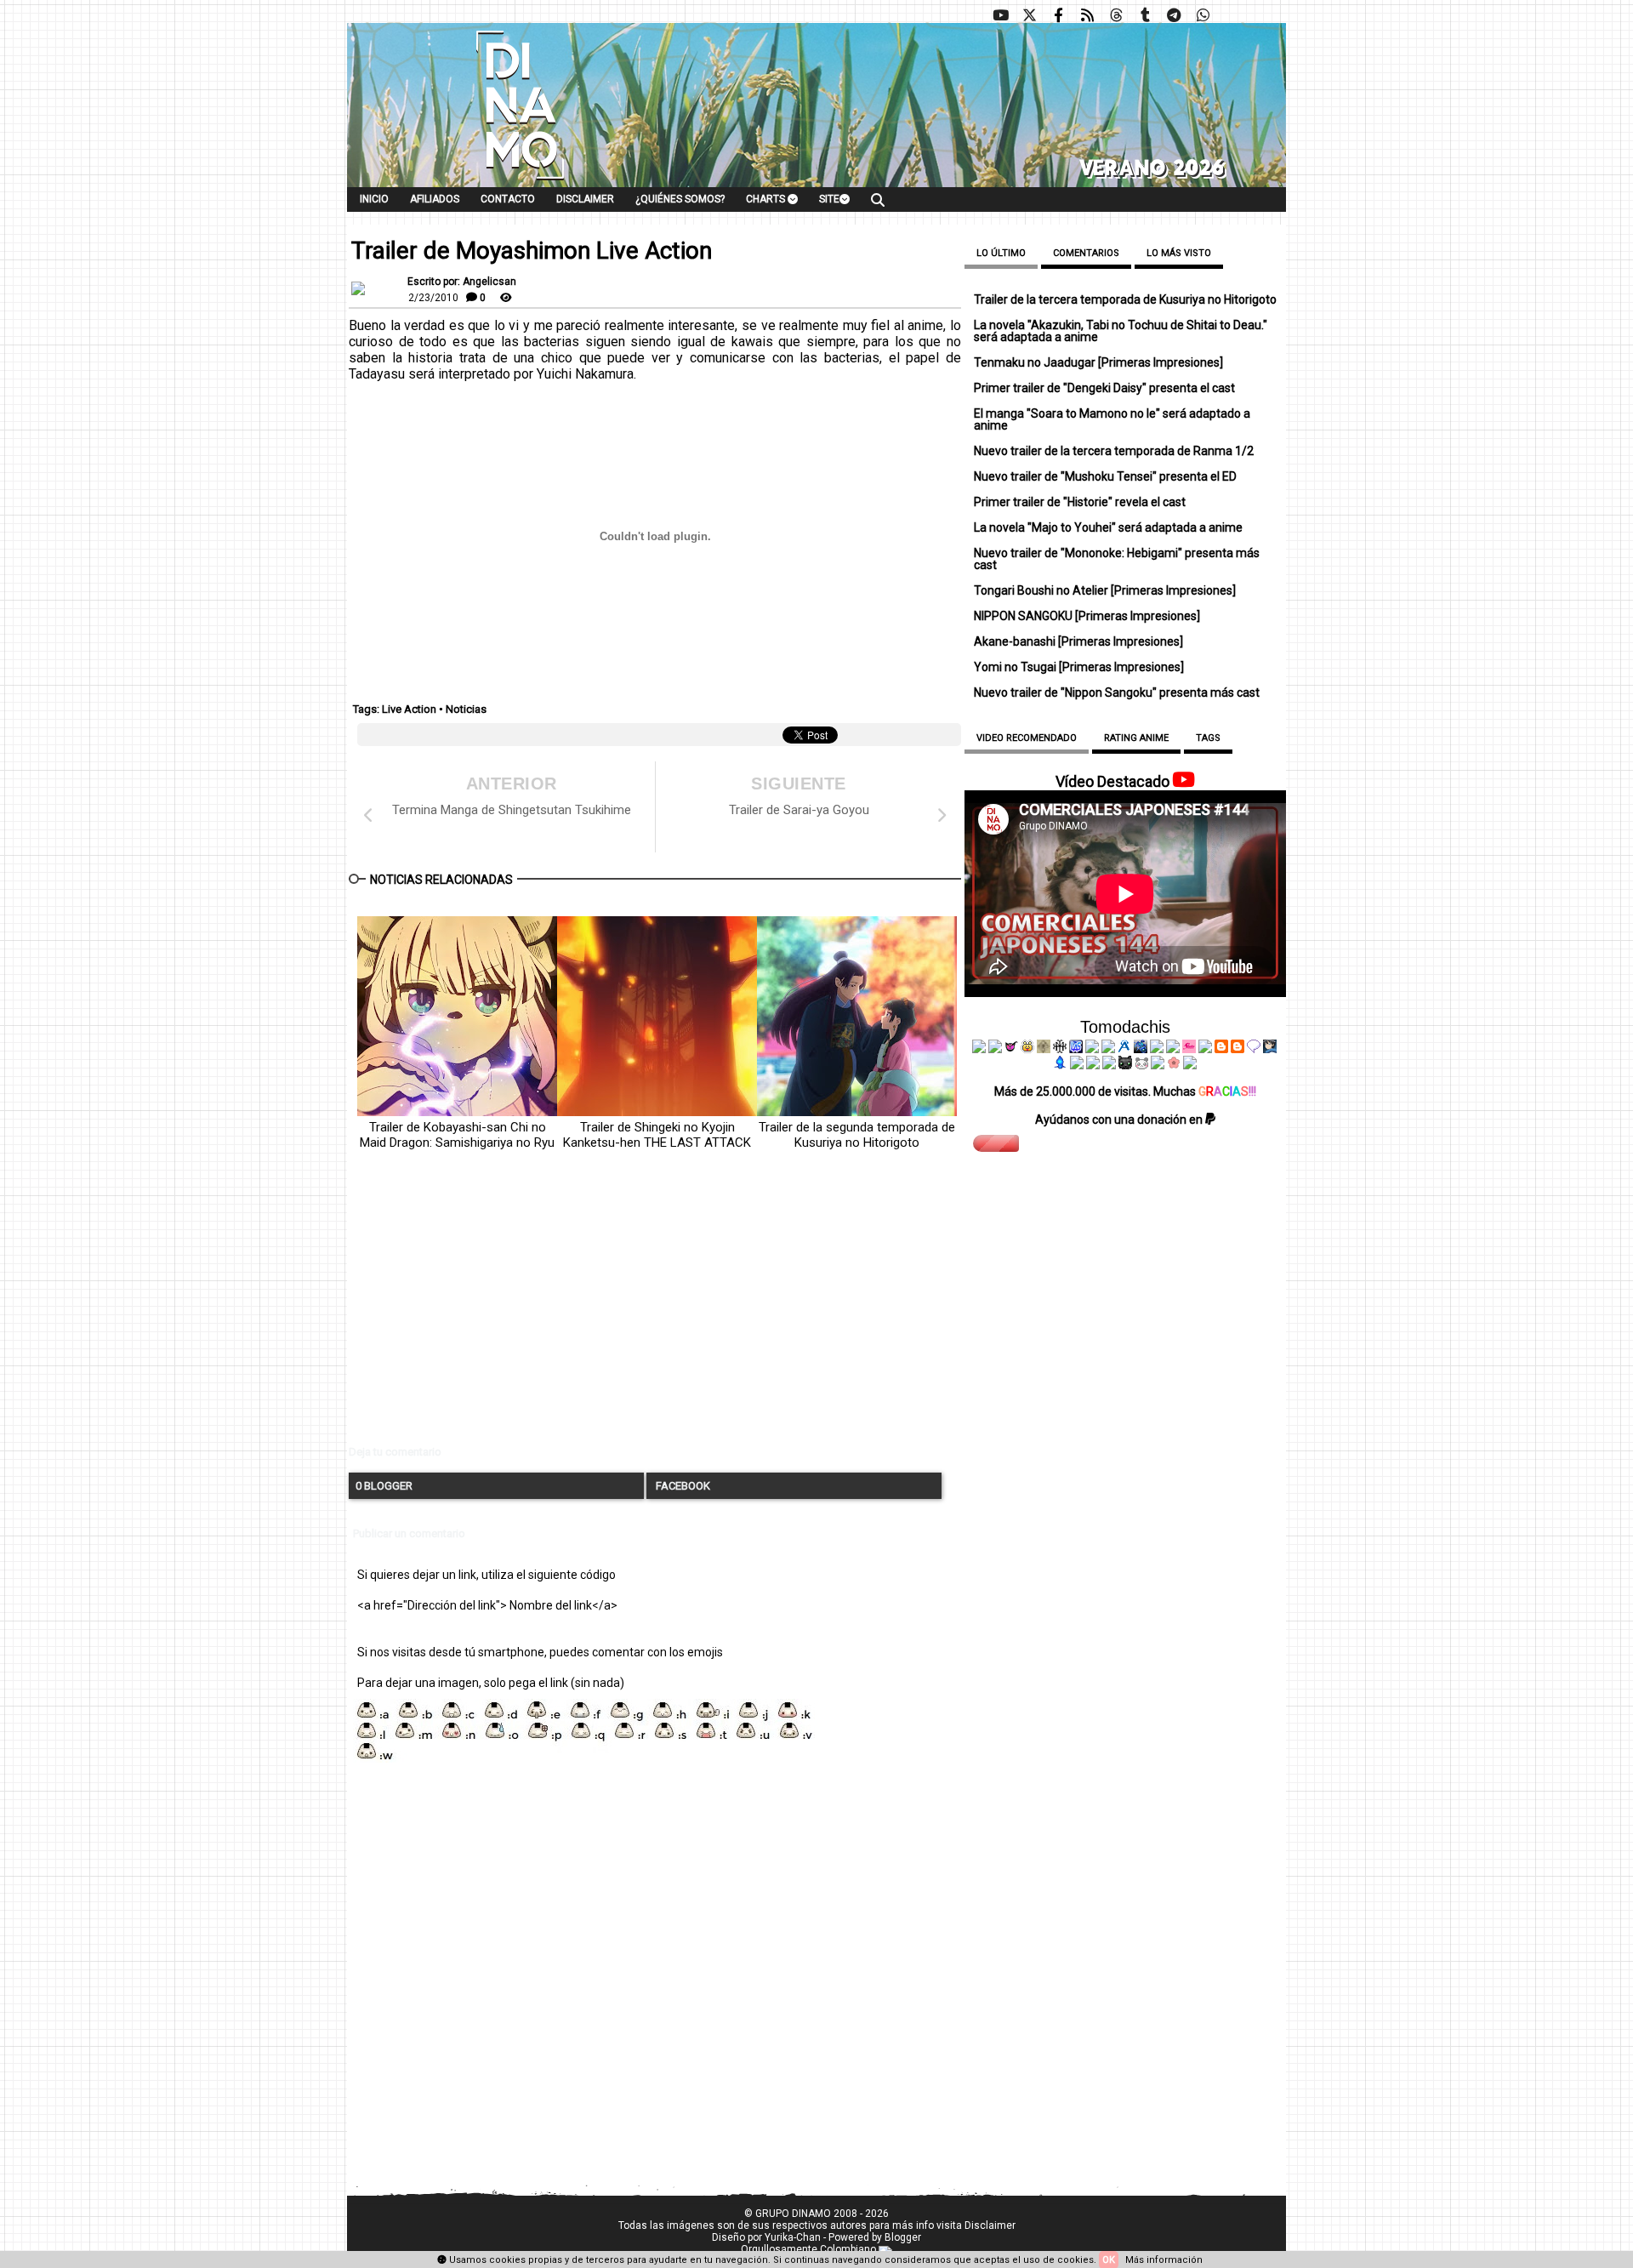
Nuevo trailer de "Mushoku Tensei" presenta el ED (1105, 476)
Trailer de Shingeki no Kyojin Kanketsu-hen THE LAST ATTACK (657, 1135)
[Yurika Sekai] (1205, 1049)
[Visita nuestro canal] (1000, 15)
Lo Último (1001, 253)
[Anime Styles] (1173, 1049)
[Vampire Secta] (1044, 1049)
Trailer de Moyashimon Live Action (532, 251)
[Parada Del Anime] (1141, 1049)
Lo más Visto (1179, 253)
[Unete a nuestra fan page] (1058, 15)
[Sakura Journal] (1174, 1065)
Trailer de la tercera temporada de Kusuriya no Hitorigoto (1125, 299)
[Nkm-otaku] (1125, 1065)
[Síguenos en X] (1029, 15)
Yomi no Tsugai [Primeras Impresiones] (1079, 667)
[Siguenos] (1116, 15)
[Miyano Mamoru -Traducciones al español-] (1221, 1049)
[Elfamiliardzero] (1270, 1049)
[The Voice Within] (1141, 1065)
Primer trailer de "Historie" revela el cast (1080, 502)
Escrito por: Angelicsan (462, 282)
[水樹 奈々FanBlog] (1060, 1049)
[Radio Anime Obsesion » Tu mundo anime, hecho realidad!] (1124, 1049)
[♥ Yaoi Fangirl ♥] (1027, 1049)
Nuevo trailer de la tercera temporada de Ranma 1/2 (1114, 451)
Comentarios (1086, 253)
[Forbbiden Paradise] (1092, 1049)
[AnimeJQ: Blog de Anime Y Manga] (1190, 1065)
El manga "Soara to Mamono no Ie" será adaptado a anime (1112, 419)
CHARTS (767, 199)
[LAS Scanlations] (1076, 1049)
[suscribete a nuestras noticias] (1087, 15)
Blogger (903, 2237)
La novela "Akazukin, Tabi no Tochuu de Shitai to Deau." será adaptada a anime (1121, 331)
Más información (1164, 2260)
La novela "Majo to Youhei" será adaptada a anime (1108, 527)
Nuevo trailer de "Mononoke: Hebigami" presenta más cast (1117, 559)
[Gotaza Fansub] (1077, 1065)
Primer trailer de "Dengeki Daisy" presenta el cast (1104, 388)
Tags (1208, 738)
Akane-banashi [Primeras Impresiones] (1078, 641)
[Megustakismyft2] (1061, 1065)
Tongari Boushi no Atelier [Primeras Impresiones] (1105, 590)
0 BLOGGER (384, 1486)
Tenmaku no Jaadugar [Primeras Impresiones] (1098, 362)
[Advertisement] (655, 1312)
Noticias (466, 709)
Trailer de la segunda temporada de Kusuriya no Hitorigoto (857, 1135)
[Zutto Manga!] (1157, 1049)
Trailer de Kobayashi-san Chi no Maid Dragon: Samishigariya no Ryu (457, 1135)
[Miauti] (1011, 1049)
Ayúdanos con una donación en (1120, 1120)
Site (829, 199)
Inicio (374, 199)
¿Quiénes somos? (680, 199)
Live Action (409, 709)
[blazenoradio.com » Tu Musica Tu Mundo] (1238, 1049)
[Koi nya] (1108, 1049)
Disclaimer (585, 199)
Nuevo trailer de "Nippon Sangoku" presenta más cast (1117, 692)
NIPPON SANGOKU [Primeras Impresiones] (1087, 616)
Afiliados (435, 199)
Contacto (508, 199)
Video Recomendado (1027, 738)
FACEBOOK (682, 1486)
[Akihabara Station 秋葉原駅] (1254, 1049)
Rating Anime (1136, 738)
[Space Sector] (1093, 1065)
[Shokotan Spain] (1189, 1049)
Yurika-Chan (793, 2237)
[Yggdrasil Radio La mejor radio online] (995, 1049)
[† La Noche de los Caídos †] (979, 1049)
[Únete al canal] (1174, 15)
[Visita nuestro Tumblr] (1145, 15)
